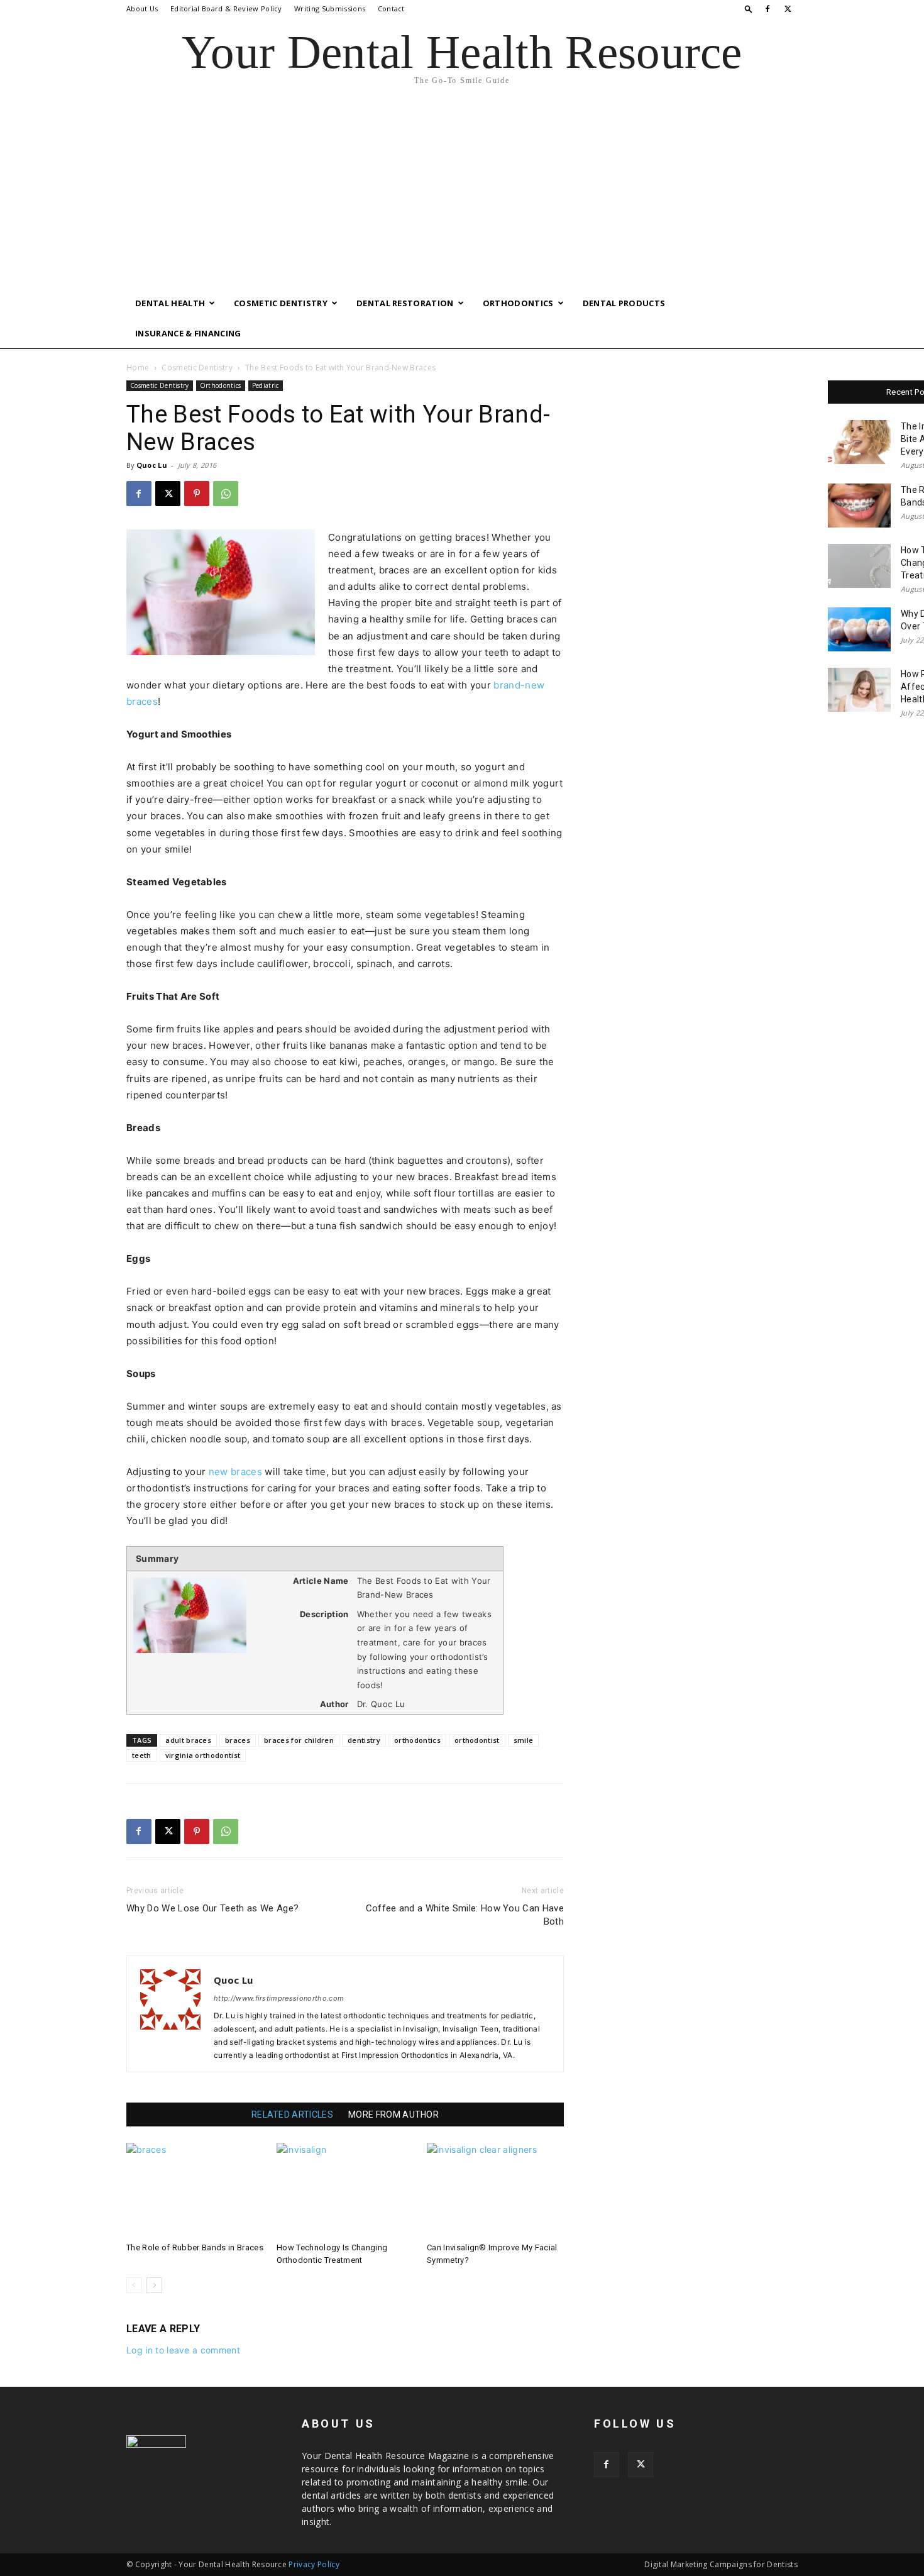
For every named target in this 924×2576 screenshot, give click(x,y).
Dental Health (170, 303)
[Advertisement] (462, 194)
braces (238, 1740)
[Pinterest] (197, 494)
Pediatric (266, 385)
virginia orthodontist (203, 1755)
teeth (142, 1755)
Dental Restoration (405, 303)
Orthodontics (518, 303)
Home (138, 368)
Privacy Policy (314, 2564)
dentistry (364, 1740)
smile (524, 1740)
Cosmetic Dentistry (281, 303)
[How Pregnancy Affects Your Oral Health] (859, 690)
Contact (391, 8)
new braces (237, 1472)
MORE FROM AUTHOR (393, 2114)
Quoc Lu (152, 465)
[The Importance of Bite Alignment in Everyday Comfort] (859, 442)
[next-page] (154, 2285)
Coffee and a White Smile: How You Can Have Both (465, 1915)
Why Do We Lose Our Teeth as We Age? (212, 1908)
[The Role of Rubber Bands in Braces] (195, 2190)
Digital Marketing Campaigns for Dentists (721, 2564)
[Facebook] (767, 9)
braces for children (299, 1740)
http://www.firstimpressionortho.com (279, 1998)
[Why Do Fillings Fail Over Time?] (859, 629)
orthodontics (417, 1740)
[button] (749, 8)
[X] (788, 9)
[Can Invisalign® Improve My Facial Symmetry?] (495, 2190)
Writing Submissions (330, 8)
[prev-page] (134, 2285)
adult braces (188, 1740)
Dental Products (624, 303)
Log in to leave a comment (183, 2350)
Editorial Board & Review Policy (226, 8)
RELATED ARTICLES (292, 2114)
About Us (142, 8)
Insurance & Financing (188, 333)
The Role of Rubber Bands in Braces (195, 2247)
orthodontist (477, 1740)
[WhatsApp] (226, 494)
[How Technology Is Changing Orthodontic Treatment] (345, 2190)
